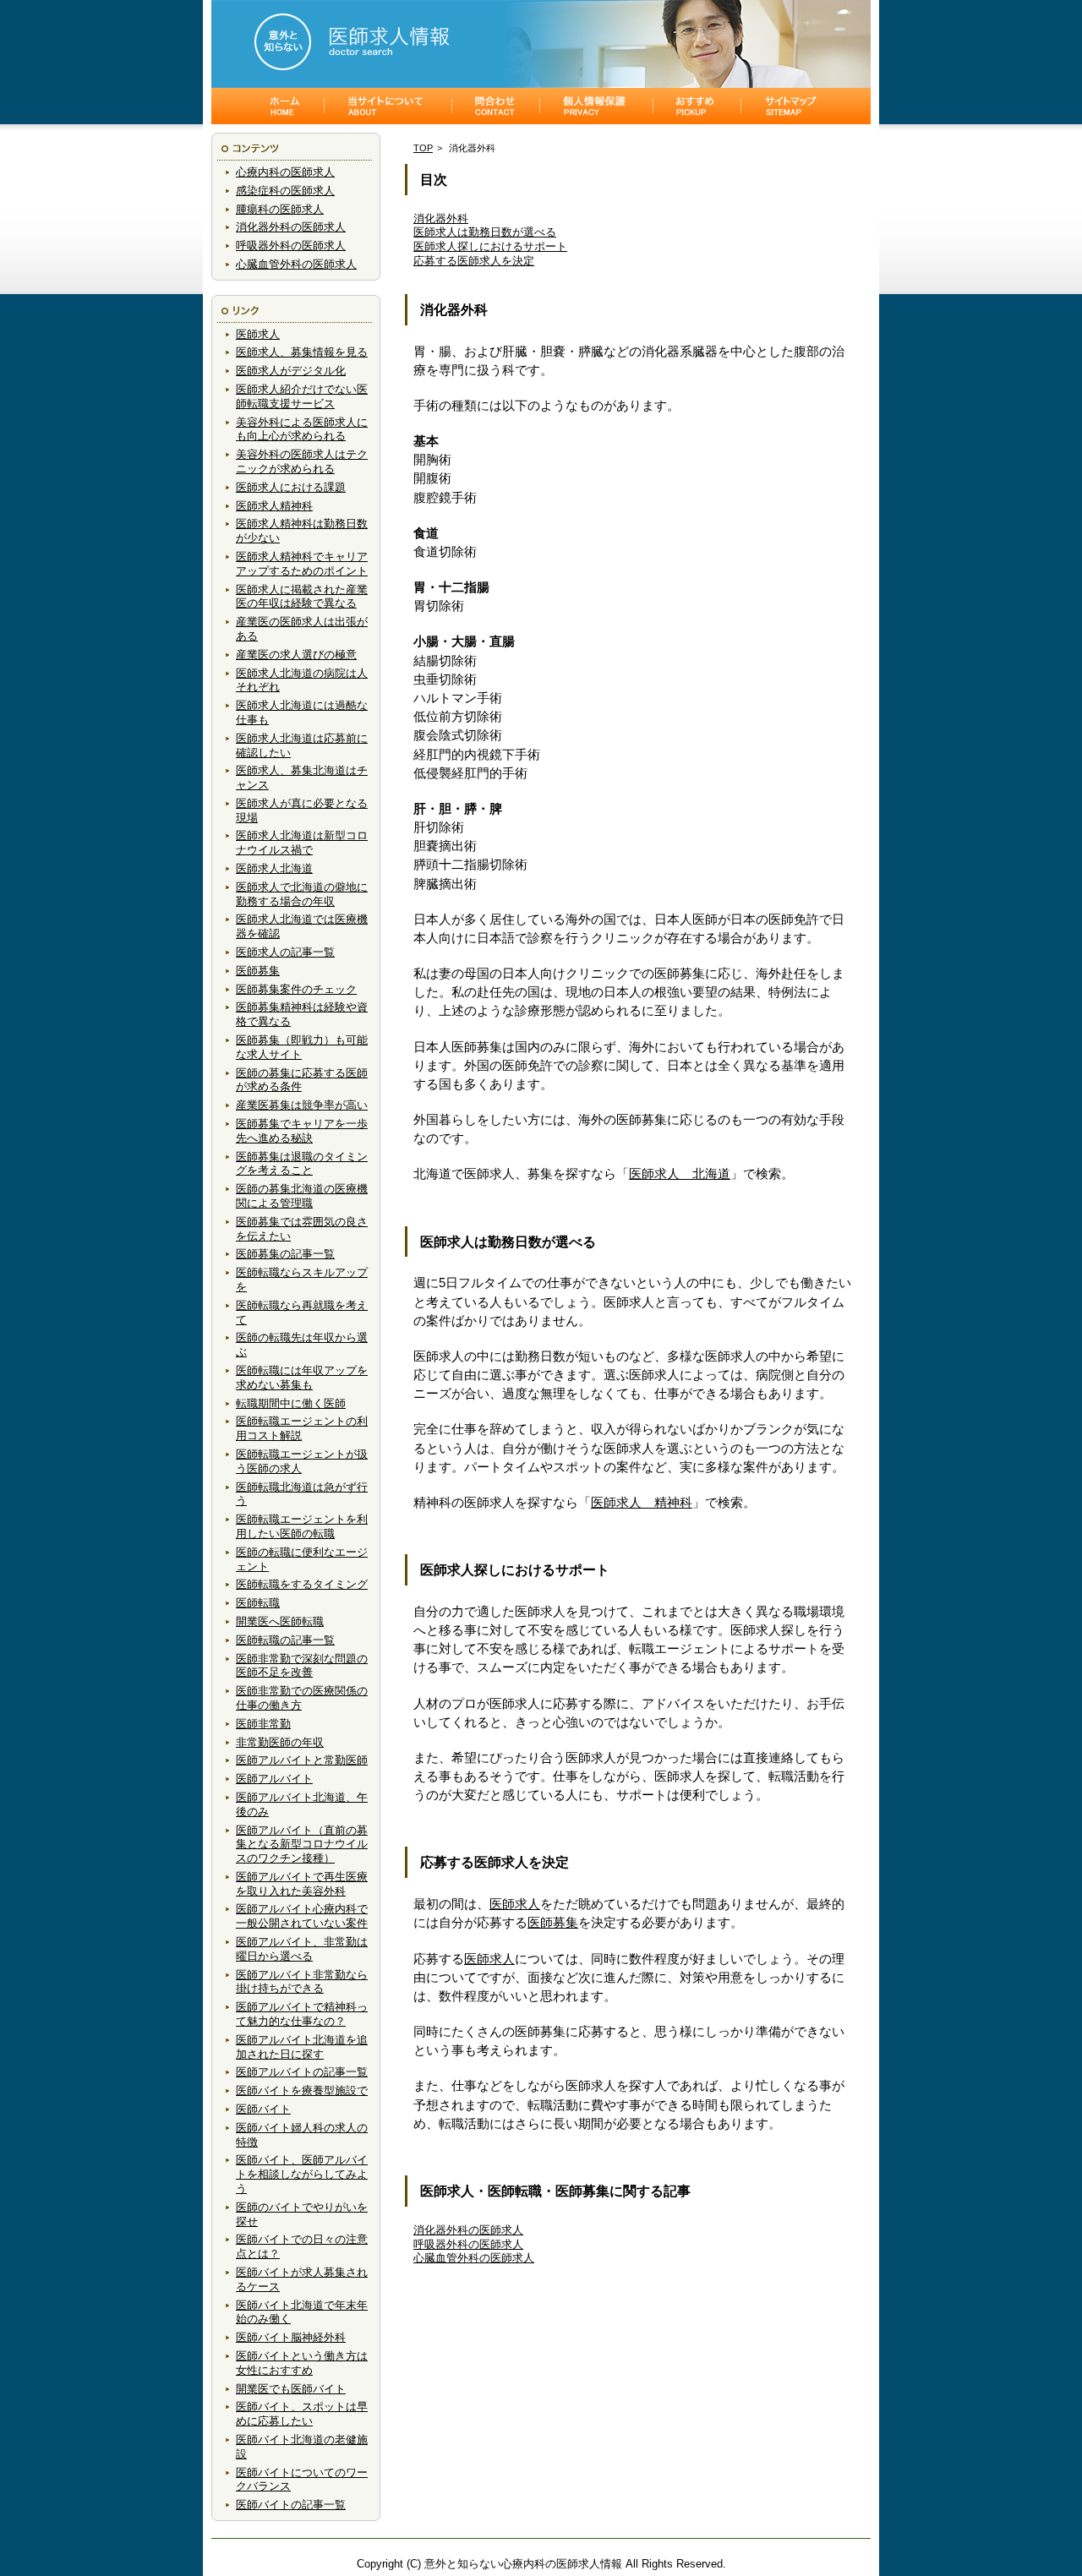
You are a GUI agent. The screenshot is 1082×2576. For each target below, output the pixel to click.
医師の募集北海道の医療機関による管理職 (302, 1196)
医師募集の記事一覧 (285, 1254)
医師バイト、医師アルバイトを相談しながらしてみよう (302, 2174)
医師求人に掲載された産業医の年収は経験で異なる (302, 597)
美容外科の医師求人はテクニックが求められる (302, 461)
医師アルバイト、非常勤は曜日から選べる (302, 1949)
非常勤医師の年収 (280, 1742)
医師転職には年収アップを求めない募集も (302, 1378)
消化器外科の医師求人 (291, 227)
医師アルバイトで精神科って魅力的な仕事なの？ (302, 2014)
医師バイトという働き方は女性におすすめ (302, 2363)
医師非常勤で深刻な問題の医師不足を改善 (302, 1666)
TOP (423, 148)
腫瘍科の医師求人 (280, 209)
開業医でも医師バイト (291, 2389)
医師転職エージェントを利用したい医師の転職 (302, 1526)
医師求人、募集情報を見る (302, 352)
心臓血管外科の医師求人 (296, 264)
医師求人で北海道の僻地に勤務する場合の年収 (302, 894)
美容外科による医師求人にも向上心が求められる (302, 429)
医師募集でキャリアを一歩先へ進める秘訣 (302, 1131)
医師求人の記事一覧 (285, 952)
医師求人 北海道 (680, 1174)
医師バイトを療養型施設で (302, 2090)
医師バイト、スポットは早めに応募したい (302, 2414)
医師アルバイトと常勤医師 (302, 1760)
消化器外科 (441, 218)
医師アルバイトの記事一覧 (302, 2072)
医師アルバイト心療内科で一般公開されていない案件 (302, 1916)
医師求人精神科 (274, 506)
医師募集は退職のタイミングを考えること (302, 1164)
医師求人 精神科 (642, 1503)
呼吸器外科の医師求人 (291, 246)
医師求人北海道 (274, 868)
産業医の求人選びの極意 (296, 655)
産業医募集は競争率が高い (302, 1105)
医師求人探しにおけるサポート (490, 246)
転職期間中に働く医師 (291, 1403)
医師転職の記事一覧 (285, 1640)
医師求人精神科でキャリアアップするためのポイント (302, 564)
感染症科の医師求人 (285, 191)
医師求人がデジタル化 (291, 371)
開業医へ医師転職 (280, 1621)
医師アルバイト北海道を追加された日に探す (302, 2047)
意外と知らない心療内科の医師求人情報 (523, 2564)
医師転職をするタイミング (302, 1584)
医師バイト (263, 2109)
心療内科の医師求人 (285, 172)
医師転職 (258, 1603)
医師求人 (258, 334)
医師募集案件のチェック (296, 989)
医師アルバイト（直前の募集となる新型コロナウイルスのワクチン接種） (302, 1845)
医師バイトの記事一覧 (291, 2505)
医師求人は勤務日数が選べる (485, 232)
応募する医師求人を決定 (474, 261)
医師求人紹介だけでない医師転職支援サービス (302, 396)
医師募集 (258, 971)
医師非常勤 (263, 1724)
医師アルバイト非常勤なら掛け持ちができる (302, 1982)
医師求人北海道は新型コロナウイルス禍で (302, 843)
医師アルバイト (274, 1779)
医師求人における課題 (291, 487)
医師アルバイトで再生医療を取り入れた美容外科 (302, 1884)
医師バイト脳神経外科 (291, 2337)
